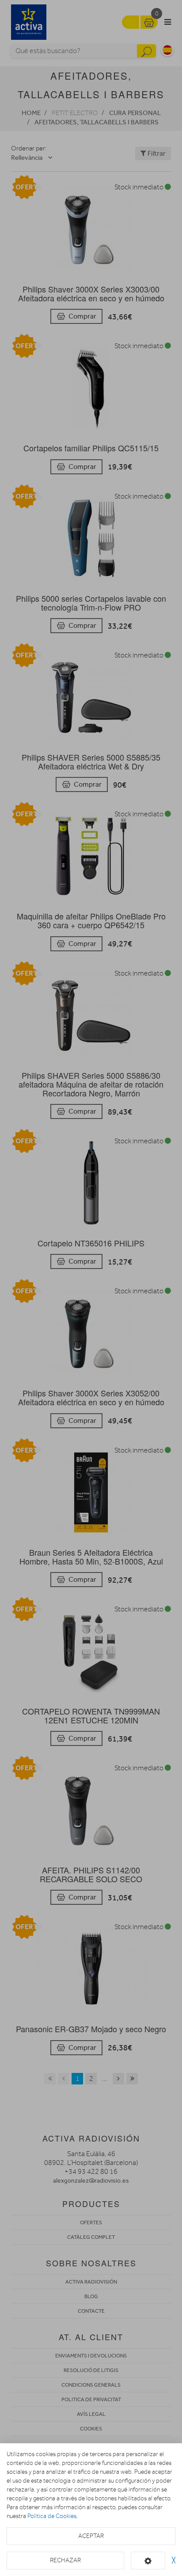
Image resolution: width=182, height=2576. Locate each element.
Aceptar (91, 2536)
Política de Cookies (52, 2516)
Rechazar (65, 2560)
